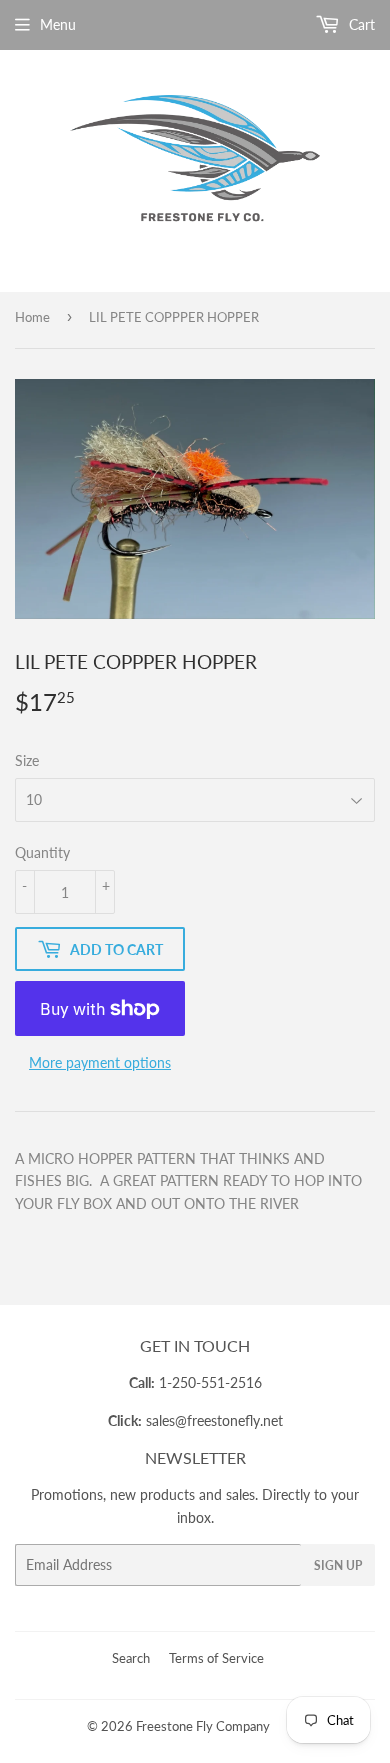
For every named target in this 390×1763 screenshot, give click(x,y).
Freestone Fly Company (203, 1726)
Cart (360, 24)
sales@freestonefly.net (214, 1420)
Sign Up (338, 1565)
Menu (58, 24)
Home (32, 317)
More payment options (100, 1062)
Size (27, 760)
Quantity (42, 852)
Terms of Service (216, 1658)
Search (131, 1658)
